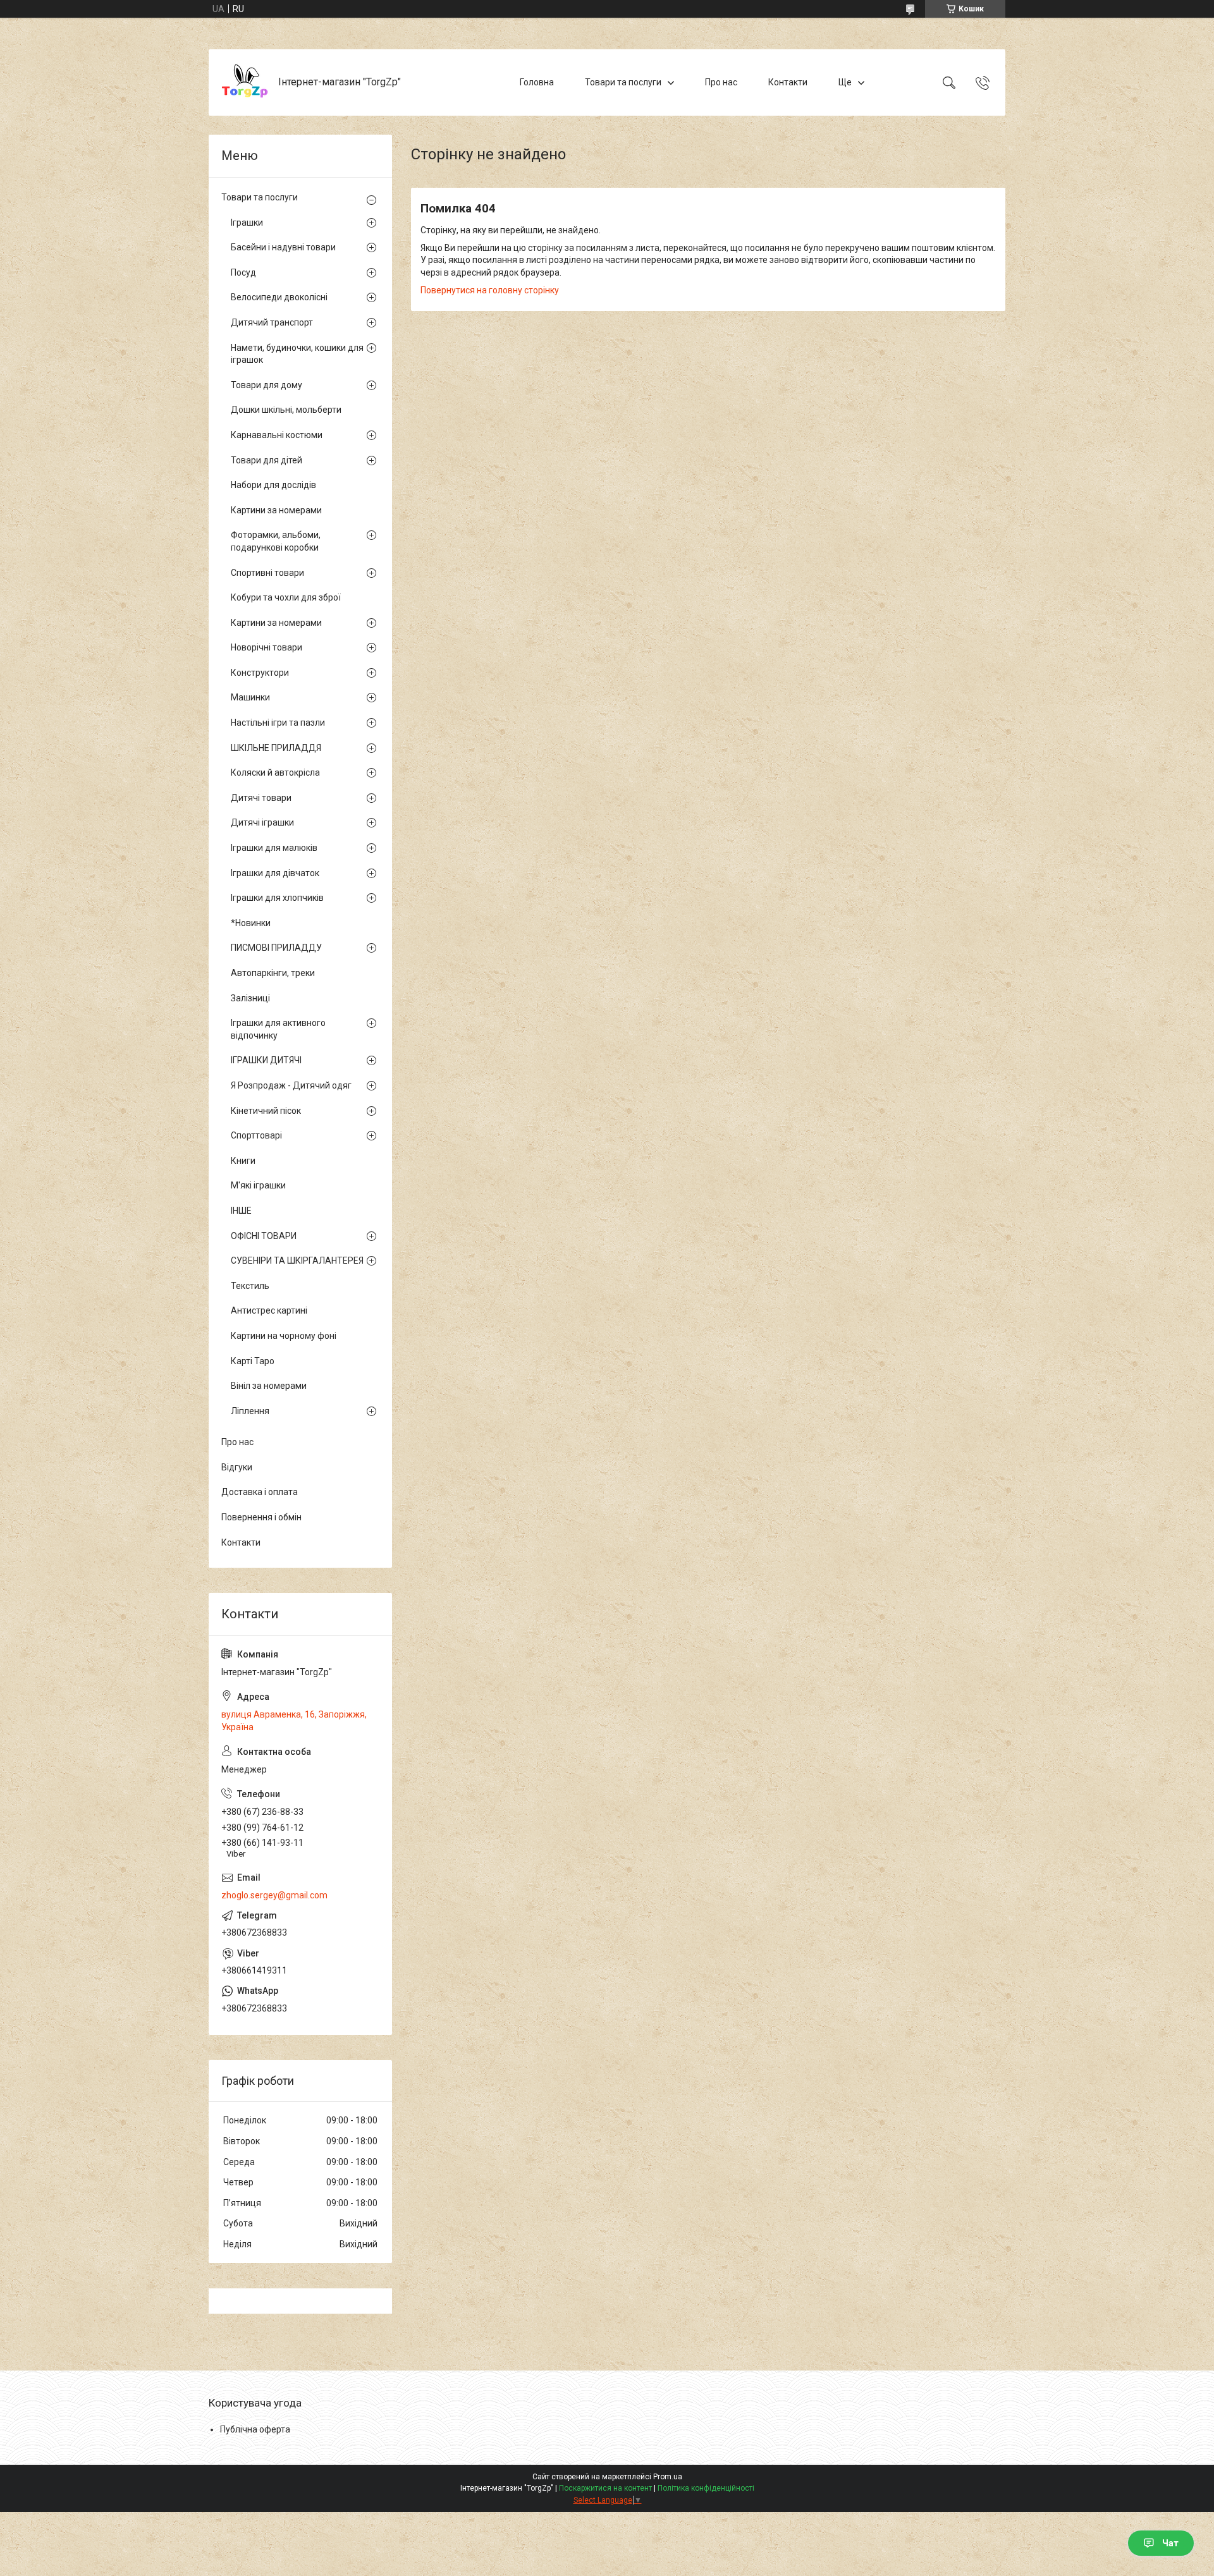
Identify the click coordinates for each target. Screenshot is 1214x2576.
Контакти (788, 82)
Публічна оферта (255, 2429)
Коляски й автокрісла (275, 772)
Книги (243, 1161)
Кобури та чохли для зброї (286, 597)
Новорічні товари (267, 647)
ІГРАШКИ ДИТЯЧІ (266, 1060)
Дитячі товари (261, 798)
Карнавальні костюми (277, 435)
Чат (1170, 2543)
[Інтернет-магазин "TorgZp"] (245, 82)
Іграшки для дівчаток (275, 873)
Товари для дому (267, 385)
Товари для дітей (267, 460)
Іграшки (247, 223)
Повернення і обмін (261, 1517)
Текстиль (250, 1286)
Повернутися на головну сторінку (490, 290)
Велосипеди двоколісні (279, 297)
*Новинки (251, 923)
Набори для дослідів (273, 485)
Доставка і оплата (260, 1492)
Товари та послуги (623, 82)
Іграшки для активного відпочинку (278, 1029)
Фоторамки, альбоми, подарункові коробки (276, 541)
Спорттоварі (256, 1135)
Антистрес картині (269, 1310)
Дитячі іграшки (262, 822)
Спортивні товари (267, 573)
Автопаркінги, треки (273, 973)
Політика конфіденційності (706, 2488)
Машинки (250, 697)
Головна (537, 82)
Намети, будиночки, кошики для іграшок (297, 354)
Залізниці (250, 998)
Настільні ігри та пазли (278, 723)
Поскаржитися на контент (605, 2488)
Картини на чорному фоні (284, 1336)
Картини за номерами (276, 510)
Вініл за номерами (269, 1386)
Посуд (243, 272)
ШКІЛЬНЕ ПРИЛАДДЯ (276, 748)
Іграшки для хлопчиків (277, 898)
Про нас (721, 82)
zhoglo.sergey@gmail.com (274, 1895)
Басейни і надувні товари (283, 247)
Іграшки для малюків (274, 848)
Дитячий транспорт (272, 322)
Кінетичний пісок (266, 1111)
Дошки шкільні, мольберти (286, 410)
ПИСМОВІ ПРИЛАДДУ (276, 948)
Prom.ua (668, 2477)
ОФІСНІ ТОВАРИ (264, 1236)
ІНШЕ (241, 1211)
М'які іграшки (258, 1185)
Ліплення (250, 1411)
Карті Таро (253, 1361)
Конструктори (260, 673)
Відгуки (237, 1467)
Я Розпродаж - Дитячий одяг (291, 1085)
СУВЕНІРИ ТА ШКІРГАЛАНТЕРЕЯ (297, 1261)
